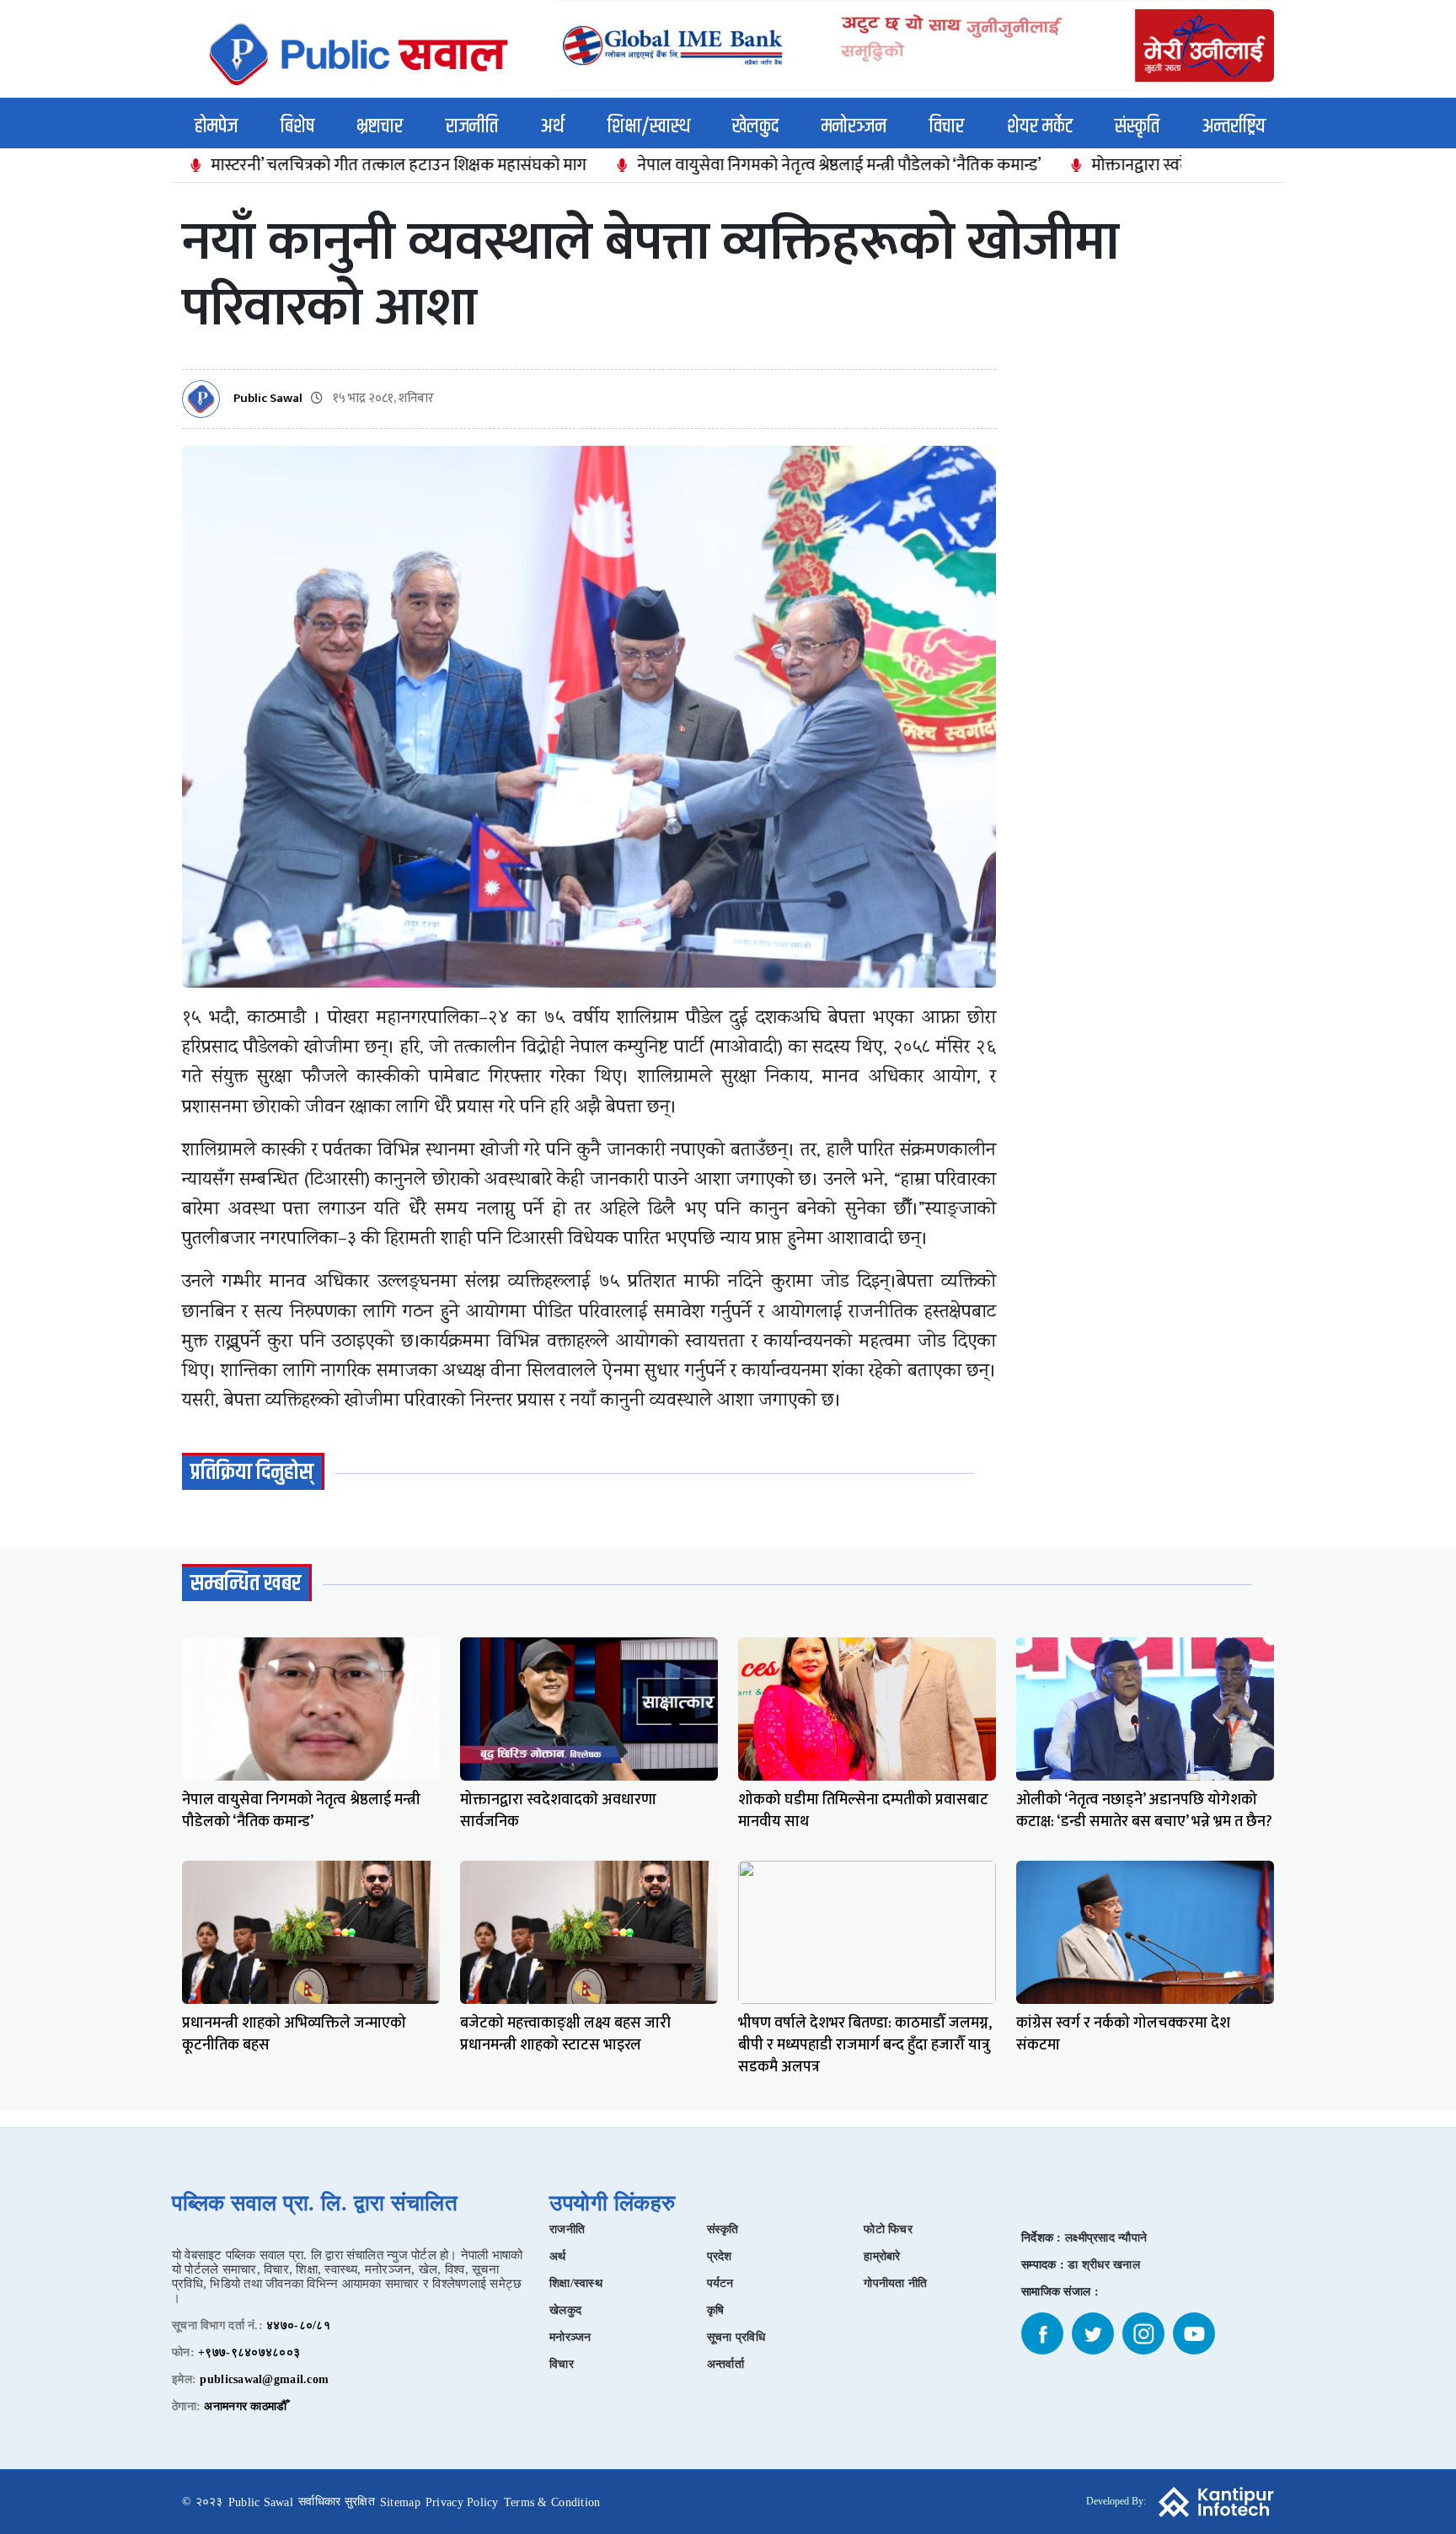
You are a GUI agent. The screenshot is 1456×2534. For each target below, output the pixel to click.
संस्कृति (1137, 126)
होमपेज (216, 126)
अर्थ (553, 126)
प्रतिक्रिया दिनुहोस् (252, 1473)
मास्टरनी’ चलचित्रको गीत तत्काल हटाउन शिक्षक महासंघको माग (313, 165)
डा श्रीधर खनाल (1104, 2265)
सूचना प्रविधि (736, 2337)
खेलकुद (755, 126)
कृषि (716, 2310)
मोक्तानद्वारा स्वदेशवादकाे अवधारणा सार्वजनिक (1146, 165)
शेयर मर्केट (1040, 126)
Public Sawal (268, 399)
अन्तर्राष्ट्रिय (1234, 126)
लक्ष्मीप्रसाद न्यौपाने (1106, 2238)
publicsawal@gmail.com (264, 2379)
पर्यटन (720, 2283)
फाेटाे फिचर (888, 2229)
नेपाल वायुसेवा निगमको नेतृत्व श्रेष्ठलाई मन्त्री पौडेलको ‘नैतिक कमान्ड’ (754, 165)
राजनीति (472, 126)
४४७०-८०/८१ (298, 2325)
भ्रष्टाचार (380, 126)
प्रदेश (720, 2256)
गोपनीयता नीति (895, 2283)
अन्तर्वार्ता (725, 2364)
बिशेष (297, 126)
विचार (947, 126)
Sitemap (400, 2502)
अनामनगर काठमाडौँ (245, 2406)
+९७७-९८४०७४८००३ (249, 2352)
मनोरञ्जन (854, 126)
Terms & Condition (552, 2502)
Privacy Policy (462, 2502)
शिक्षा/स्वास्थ (649, 126)
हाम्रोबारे (882, 2256)
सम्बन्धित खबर (246, 1584)
